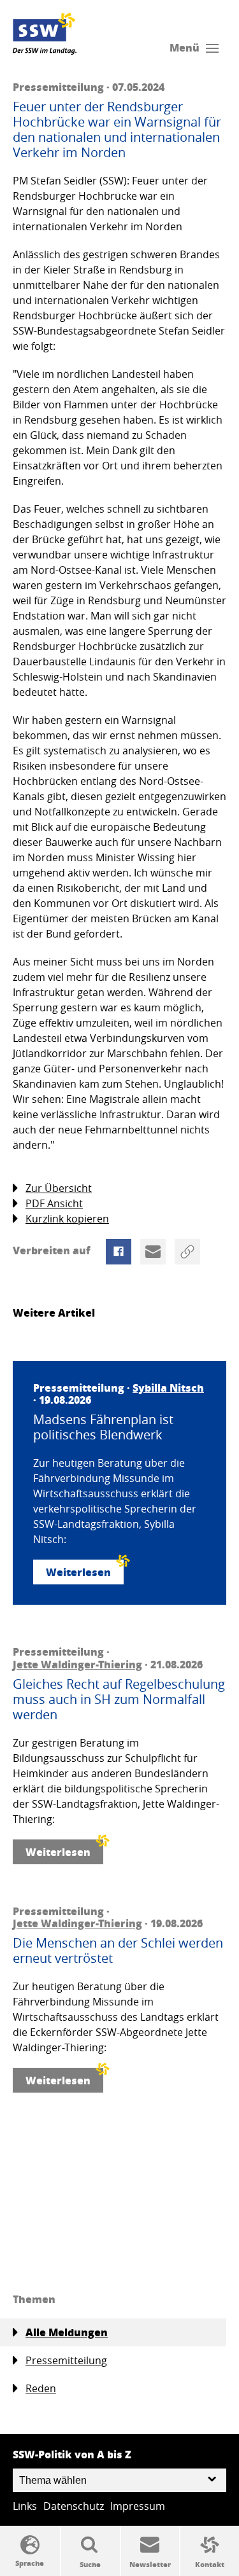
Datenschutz (74, 2506)
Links (25, 2506)
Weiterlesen (78, 1572)
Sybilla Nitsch (168, 1388)
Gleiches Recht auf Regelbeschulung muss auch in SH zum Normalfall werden (119, 1700)
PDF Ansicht (54, 1203)
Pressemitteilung (66, 2360)
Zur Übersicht (59, 1188)
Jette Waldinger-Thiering (77, 1664)
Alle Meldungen (67, 2332)
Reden (41, 2388)
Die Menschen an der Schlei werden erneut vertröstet (118, 1951)
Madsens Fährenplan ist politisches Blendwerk (103, 1427)
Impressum (138, 2506)
